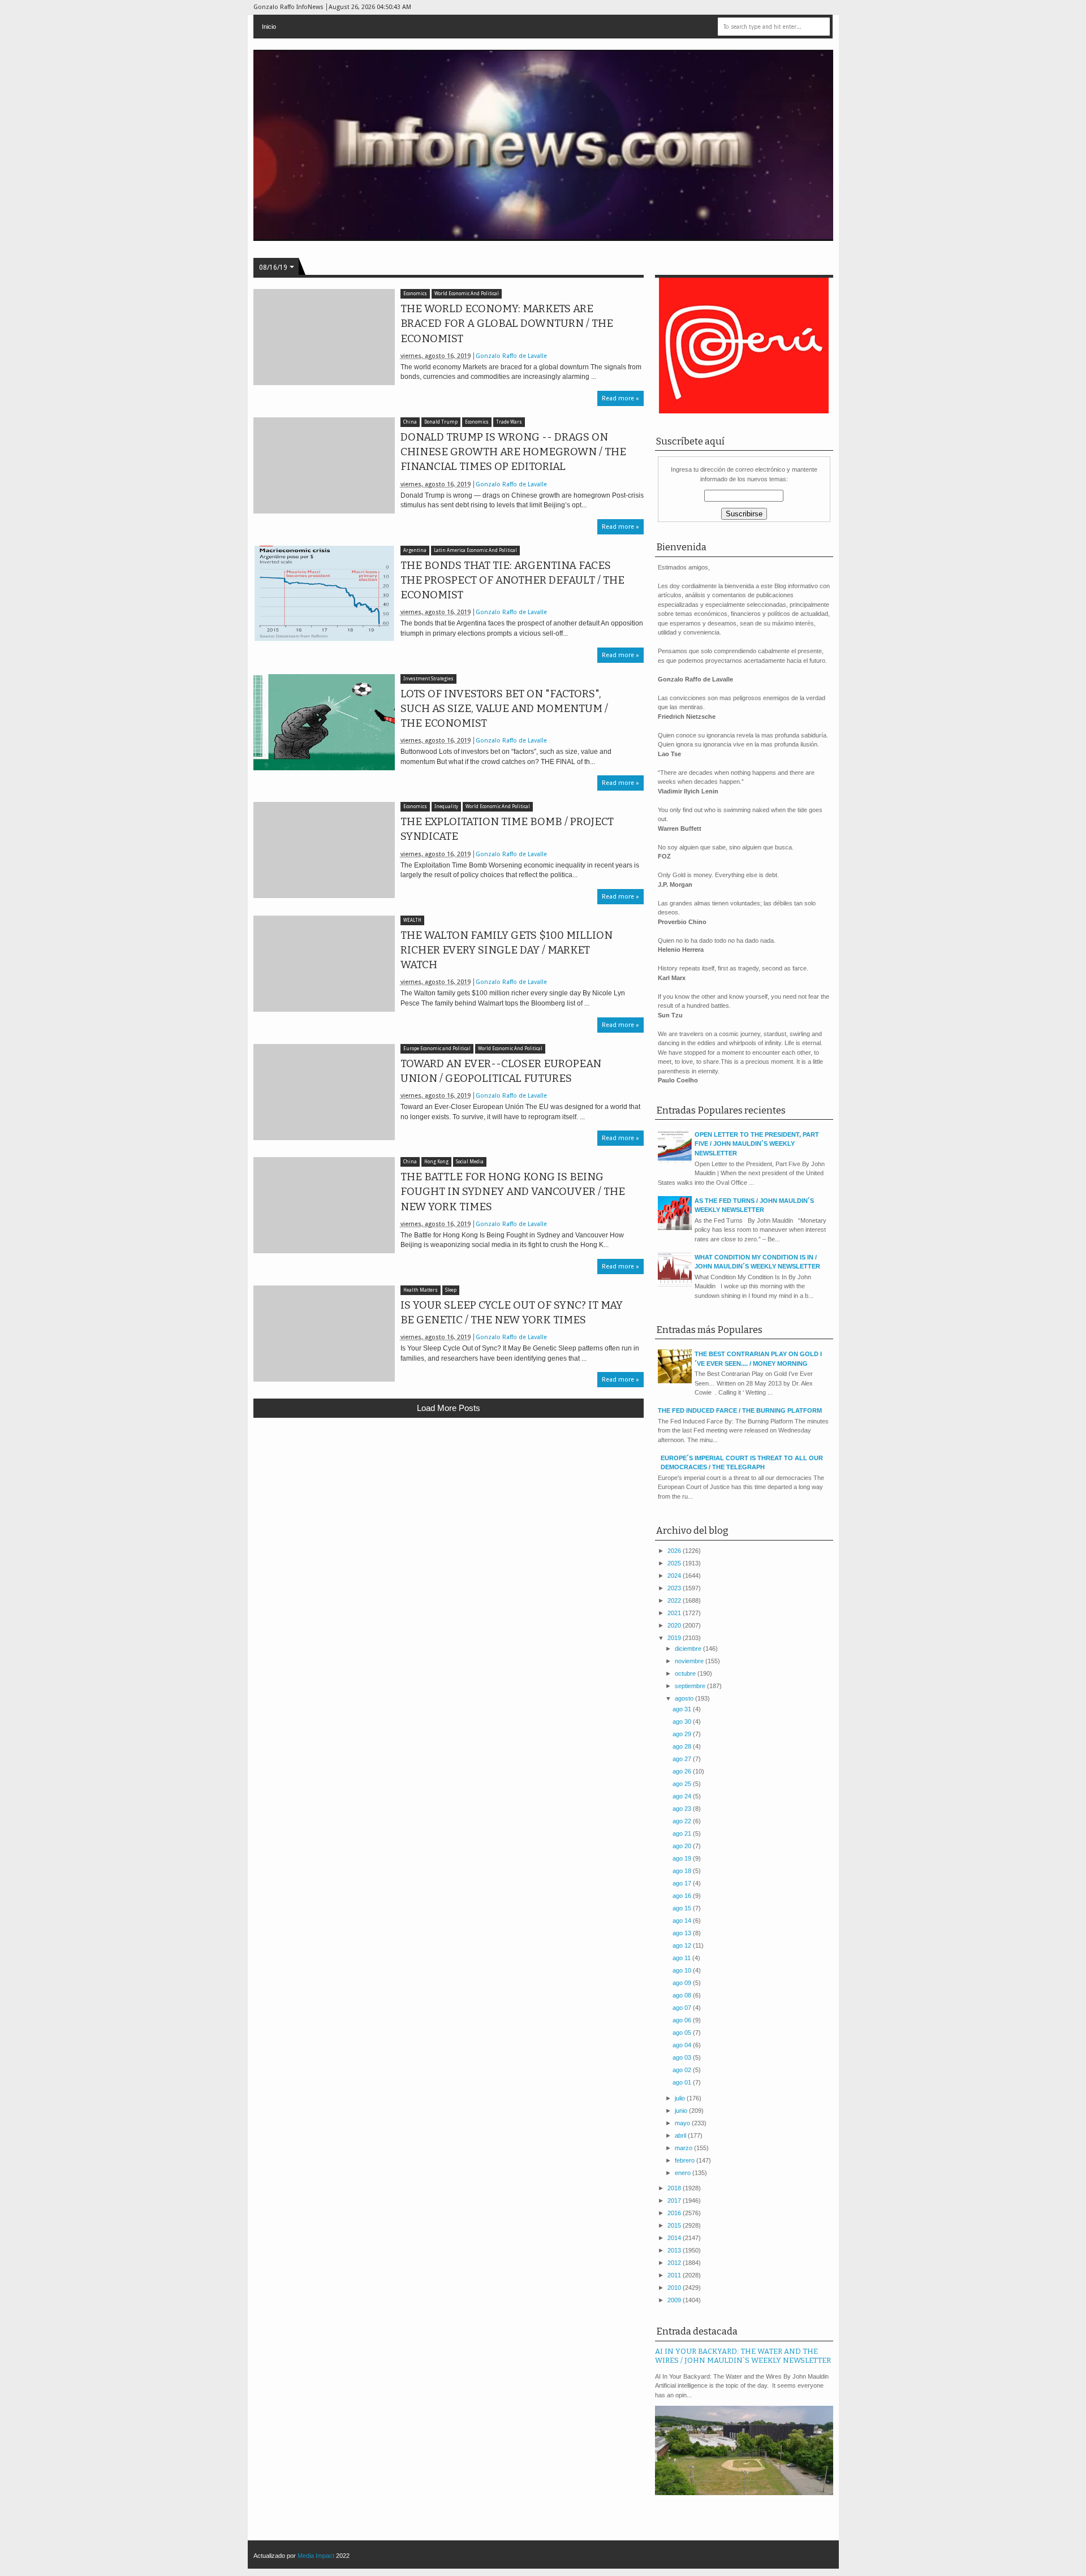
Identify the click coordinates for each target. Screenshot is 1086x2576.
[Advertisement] (449, 1509)
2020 (675, 1625)
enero (684, 2173)
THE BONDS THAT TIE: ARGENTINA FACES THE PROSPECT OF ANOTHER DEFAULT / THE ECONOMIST (512, 580)
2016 (675, 2213)
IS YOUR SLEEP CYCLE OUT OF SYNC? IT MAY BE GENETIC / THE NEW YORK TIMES (512, 1313)
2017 (675, 2200)
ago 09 (683, 1983)
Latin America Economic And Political (475, 551)
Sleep (451, 1290)
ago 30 (683, 1721)
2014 (675, 2238)
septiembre (691, 1686)
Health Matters (421, 1290)
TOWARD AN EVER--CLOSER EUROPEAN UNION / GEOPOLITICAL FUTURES (501, 1071)
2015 (675, 2225)
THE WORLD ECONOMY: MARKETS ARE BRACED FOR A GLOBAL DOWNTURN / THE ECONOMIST (507, 323)
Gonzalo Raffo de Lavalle (511, 356)
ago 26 (683, 1771)
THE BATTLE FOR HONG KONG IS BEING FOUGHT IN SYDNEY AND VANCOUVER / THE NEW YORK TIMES (513, 1192)
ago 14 (683, 1921)
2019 (675, 1638)
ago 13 (683, 1933)
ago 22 (683, 1821)
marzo (684, 2148)
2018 (675, 2188)
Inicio (269, 27)
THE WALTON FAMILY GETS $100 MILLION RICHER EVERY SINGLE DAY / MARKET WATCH (507, 950)
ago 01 (683, 2082)
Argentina (415, 551)
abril (681, 2135)
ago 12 (683, 1945)
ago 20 (683, 1846)
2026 (675, 1551)
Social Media (470, 1162)
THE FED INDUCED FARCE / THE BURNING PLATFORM (740, 1410)
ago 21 (683, 1833)
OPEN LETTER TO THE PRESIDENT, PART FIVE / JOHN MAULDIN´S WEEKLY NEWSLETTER (757, 1144)
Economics (415, 294)
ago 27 (683, 1759)
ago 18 (683, 1871)
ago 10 (683, 1970)
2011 (675, 2275)
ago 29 (683, 1734)
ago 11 (682, 1958)
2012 (675, 2263)
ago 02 (683, 2070)
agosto (685, 1698)
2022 (675, 1600)
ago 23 (683, 1809)
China (410, 422)
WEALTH (412, 920)
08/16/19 (273, 267)
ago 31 (683, 1709)
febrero (686, 2160)
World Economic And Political (467, 294)
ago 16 (683, 1896)
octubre (686, 1673)
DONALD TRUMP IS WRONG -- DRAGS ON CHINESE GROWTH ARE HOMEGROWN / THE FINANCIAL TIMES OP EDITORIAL (513, 452)
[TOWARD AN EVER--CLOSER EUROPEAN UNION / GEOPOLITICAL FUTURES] (324, 1092)
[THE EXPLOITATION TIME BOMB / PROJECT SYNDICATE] (324, 850)
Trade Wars (509, 422)
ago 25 (683, 1784)
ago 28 (683, 1746)
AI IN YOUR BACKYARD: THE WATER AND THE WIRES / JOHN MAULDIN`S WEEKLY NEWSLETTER (743, 2356)
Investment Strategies (428, 679)
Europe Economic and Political (437, 1049)
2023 (675, 1588)
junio (682, 2111)
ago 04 (683, 2045)
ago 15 (683, 1908)
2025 (675, 1563)
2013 (675, 2250)
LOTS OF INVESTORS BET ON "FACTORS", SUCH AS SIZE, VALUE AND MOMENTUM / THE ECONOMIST (504, 709)
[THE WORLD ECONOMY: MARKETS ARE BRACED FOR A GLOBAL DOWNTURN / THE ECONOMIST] (324, 337)
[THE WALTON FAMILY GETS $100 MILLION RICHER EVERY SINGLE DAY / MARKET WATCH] (324, 964)
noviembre (690, 1661)
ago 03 (683, 2057)
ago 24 (683, 1796)
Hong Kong (436, 1162)
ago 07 (683, 2008)
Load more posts (449, 1408)
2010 (675, 2288)
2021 (675, 1613)
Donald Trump (441, 422)
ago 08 (683, 1995)
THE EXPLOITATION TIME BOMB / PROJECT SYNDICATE (507, 829)
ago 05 (683, 2033)
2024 (675, 1576)
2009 (675, 2300)
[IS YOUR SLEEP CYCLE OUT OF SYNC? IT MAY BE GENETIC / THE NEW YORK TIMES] (324, 1334)
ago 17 (683, 1883)
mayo (683, 2123)
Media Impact (316, 2556)
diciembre (689, 1649)
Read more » (620, 398)
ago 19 (683, 1858)
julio (681, 2098)
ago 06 (683, 2020)
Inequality (446, 807)
